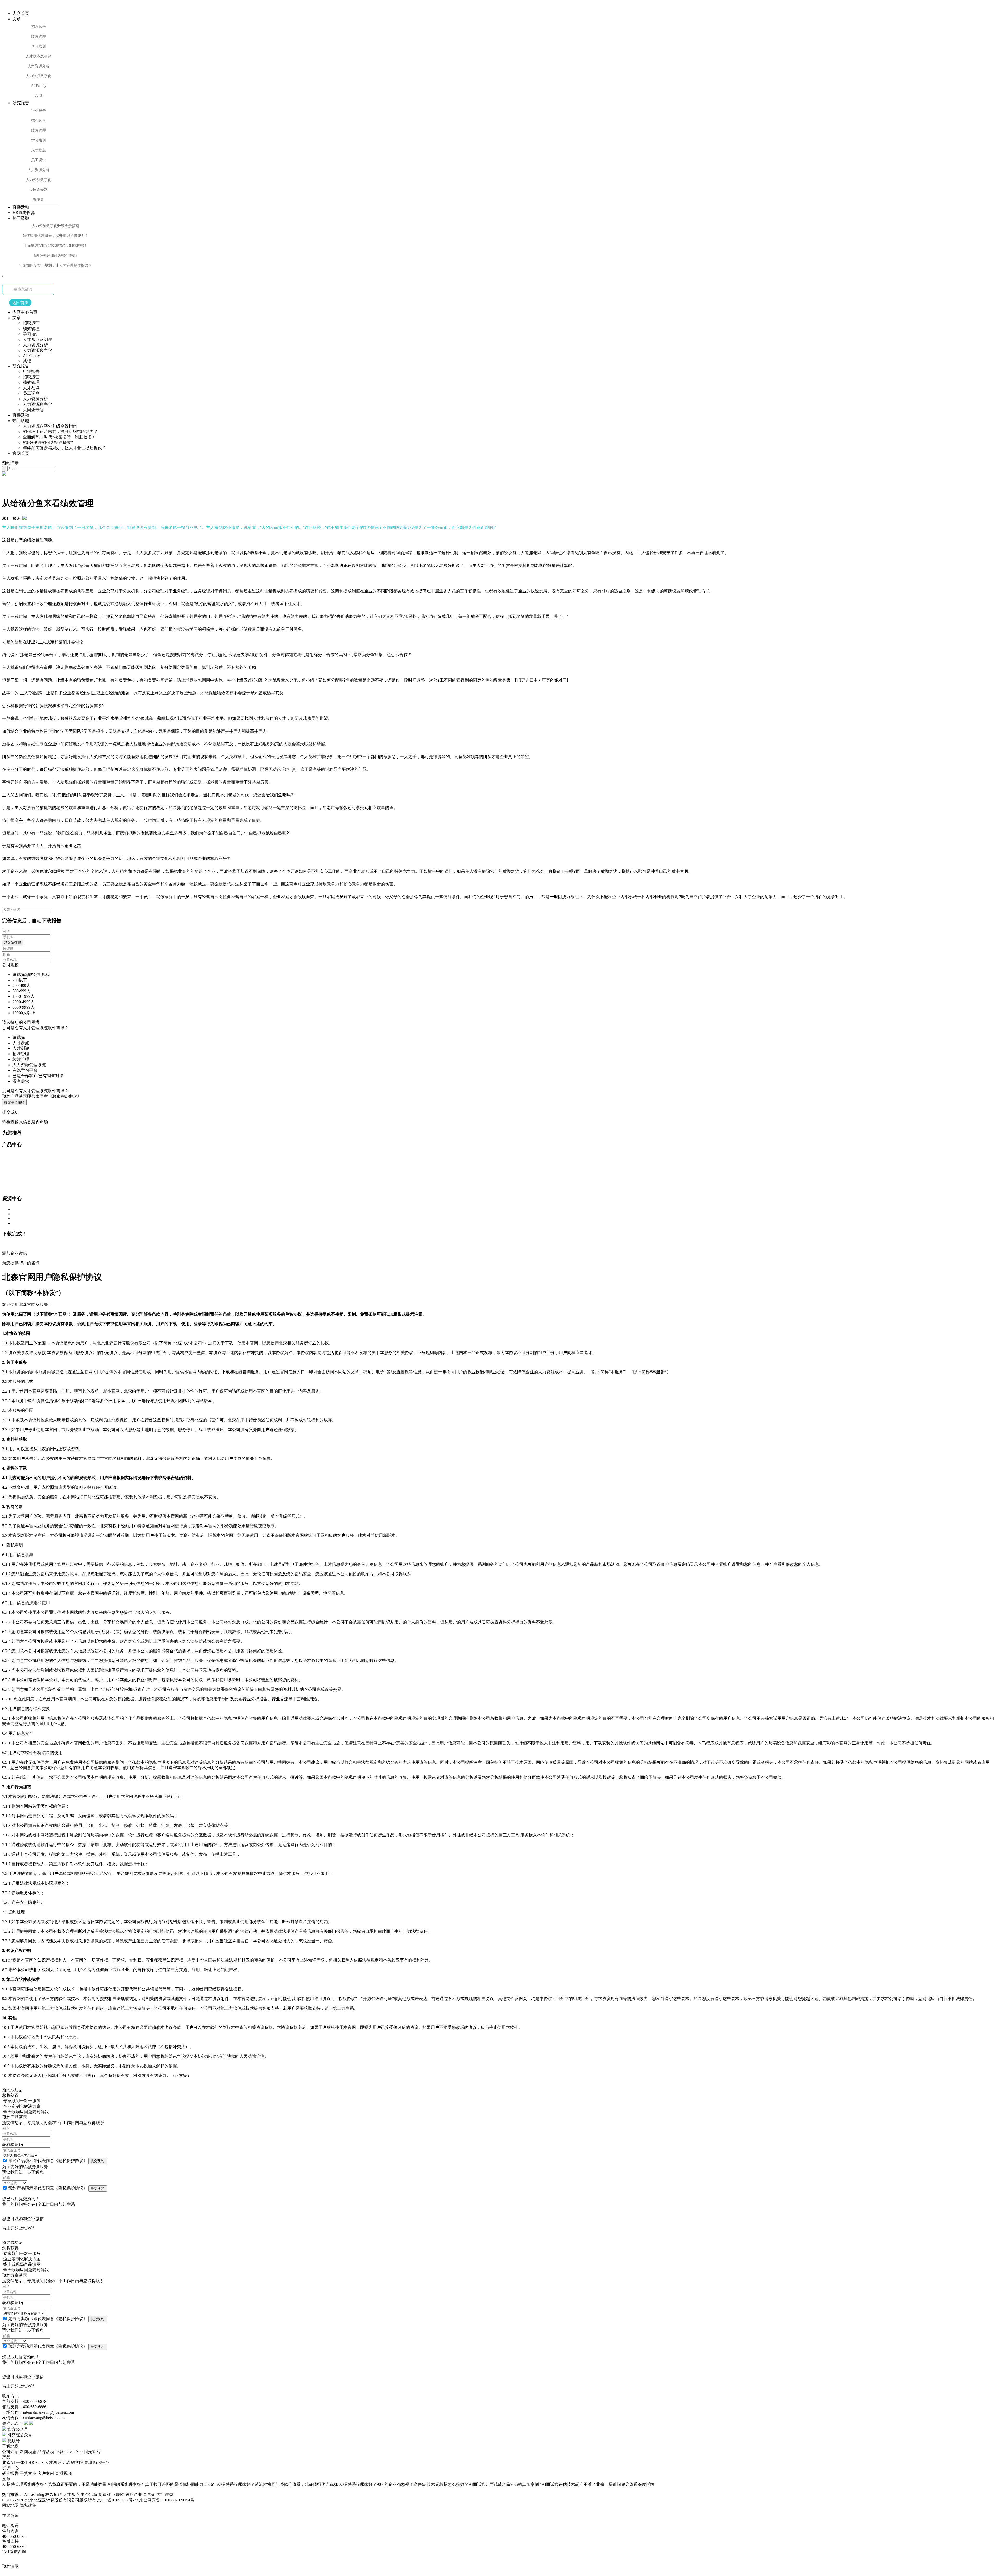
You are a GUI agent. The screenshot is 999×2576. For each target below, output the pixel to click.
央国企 (150, 2494)
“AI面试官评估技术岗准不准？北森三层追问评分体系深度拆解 (597, 2484)
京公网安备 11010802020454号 (167, 2500)
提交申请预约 (14, 1102)
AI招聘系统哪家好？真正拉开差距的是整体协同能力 (155, 2484)
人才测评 (53, 2462)
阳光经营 (92, 2452)
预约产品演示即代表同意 (42, 1096)
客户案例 (46, 2473)
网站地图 (10, 2505)
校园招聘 (54, 2494)
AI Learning (35, 2494)
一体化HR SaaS (30, 2462)
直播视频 (63, 2473)
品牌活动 (46, 2452)
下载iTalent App (69, 2452)
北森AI (8, 2462)
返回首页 (20, 303)
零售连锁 (165, 2494)
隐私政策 (28, 2505)
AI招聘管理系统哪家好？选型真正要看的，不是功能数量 (54, 2484)
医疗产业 (134, 2494)
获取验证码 (13, 943)
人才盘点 (72, 2494)
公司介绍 (10, 2452)
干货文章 (28, 2473)
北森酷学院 (73, 2462)
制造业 (105, 2494)
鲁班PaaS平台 (97, 2462)
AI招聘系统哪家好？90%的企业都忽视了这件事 (382, 2484)
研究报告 (10, 2473)
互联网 (119, 2494)
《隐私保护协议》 (71, 2161)
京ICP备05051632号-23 (118, 2500)
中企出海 (89, 2494)
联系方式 (10, 2396)
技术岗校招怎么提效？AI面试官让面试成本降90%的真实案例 (483, 2484)
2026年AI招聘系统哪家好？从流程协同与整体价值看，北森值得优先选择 (271, 2484)
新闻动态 (28, 2452)
